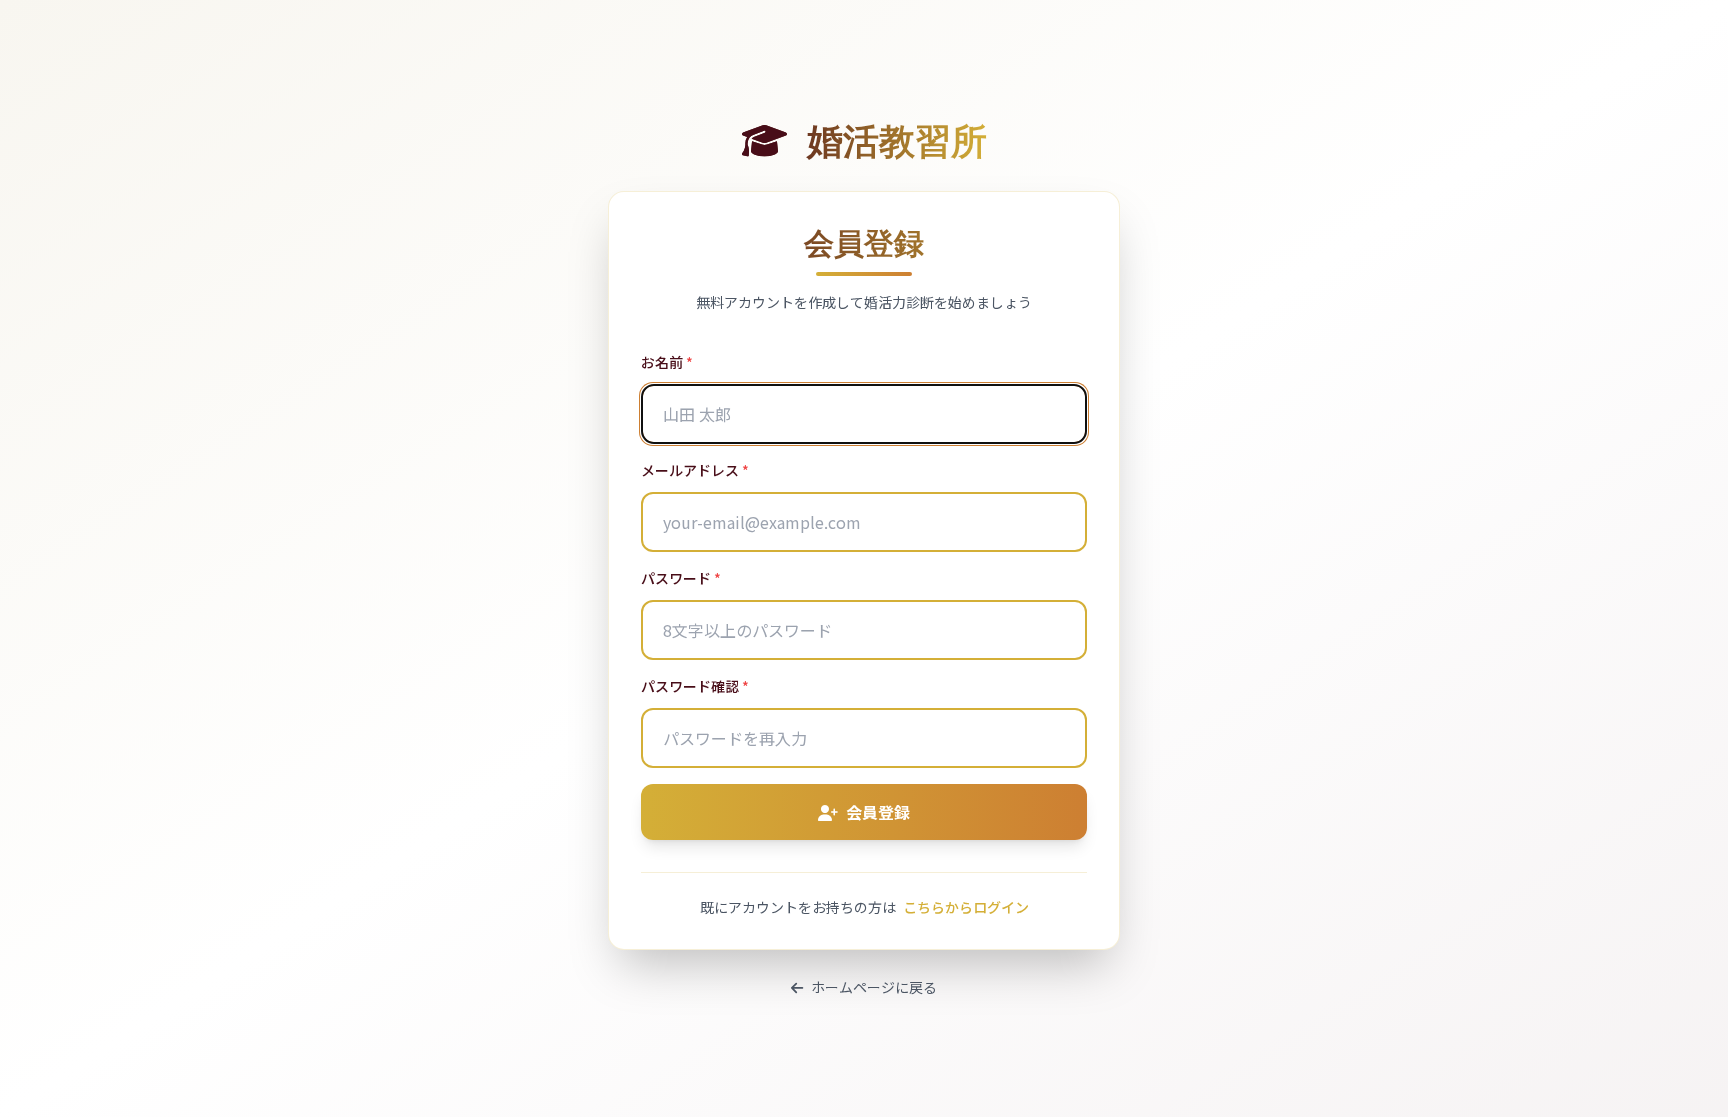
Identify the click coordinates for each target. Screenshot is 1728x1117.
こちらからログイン (966, 907)
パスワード (681, 578)
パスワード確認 (695, 686)
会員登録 (878, 812)
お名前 (667, 362)
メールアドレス (695, 470)
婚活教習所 (893, 139)
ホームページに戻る (874, 987)
